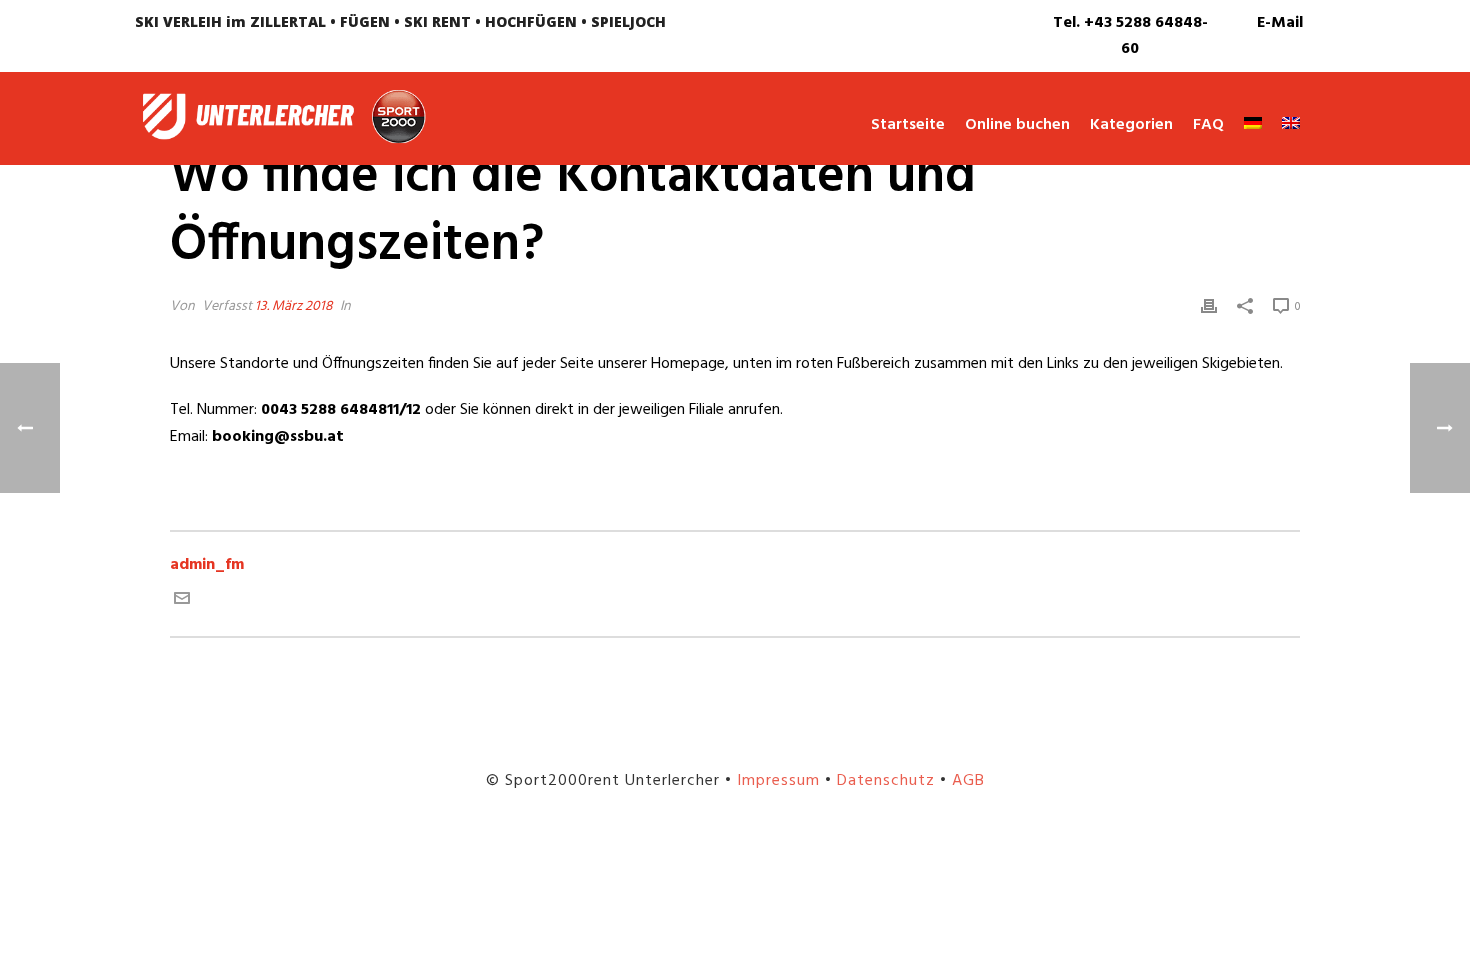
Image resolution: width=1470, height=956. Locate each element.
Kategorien (1131, 125)
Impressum (778, 781)
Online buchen (1017, 125)
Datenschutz (886, 781)
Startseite (908, 125)
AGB (968, 781)
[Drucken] (1209, 306)
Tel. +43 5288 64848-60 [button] (1130, 36)
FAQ (1208, 125)
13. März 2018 (294, 306)
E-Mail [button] (1280, 23)
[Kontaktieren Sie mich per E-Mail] (182, 602)
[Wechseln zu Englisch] (1281, 126)
